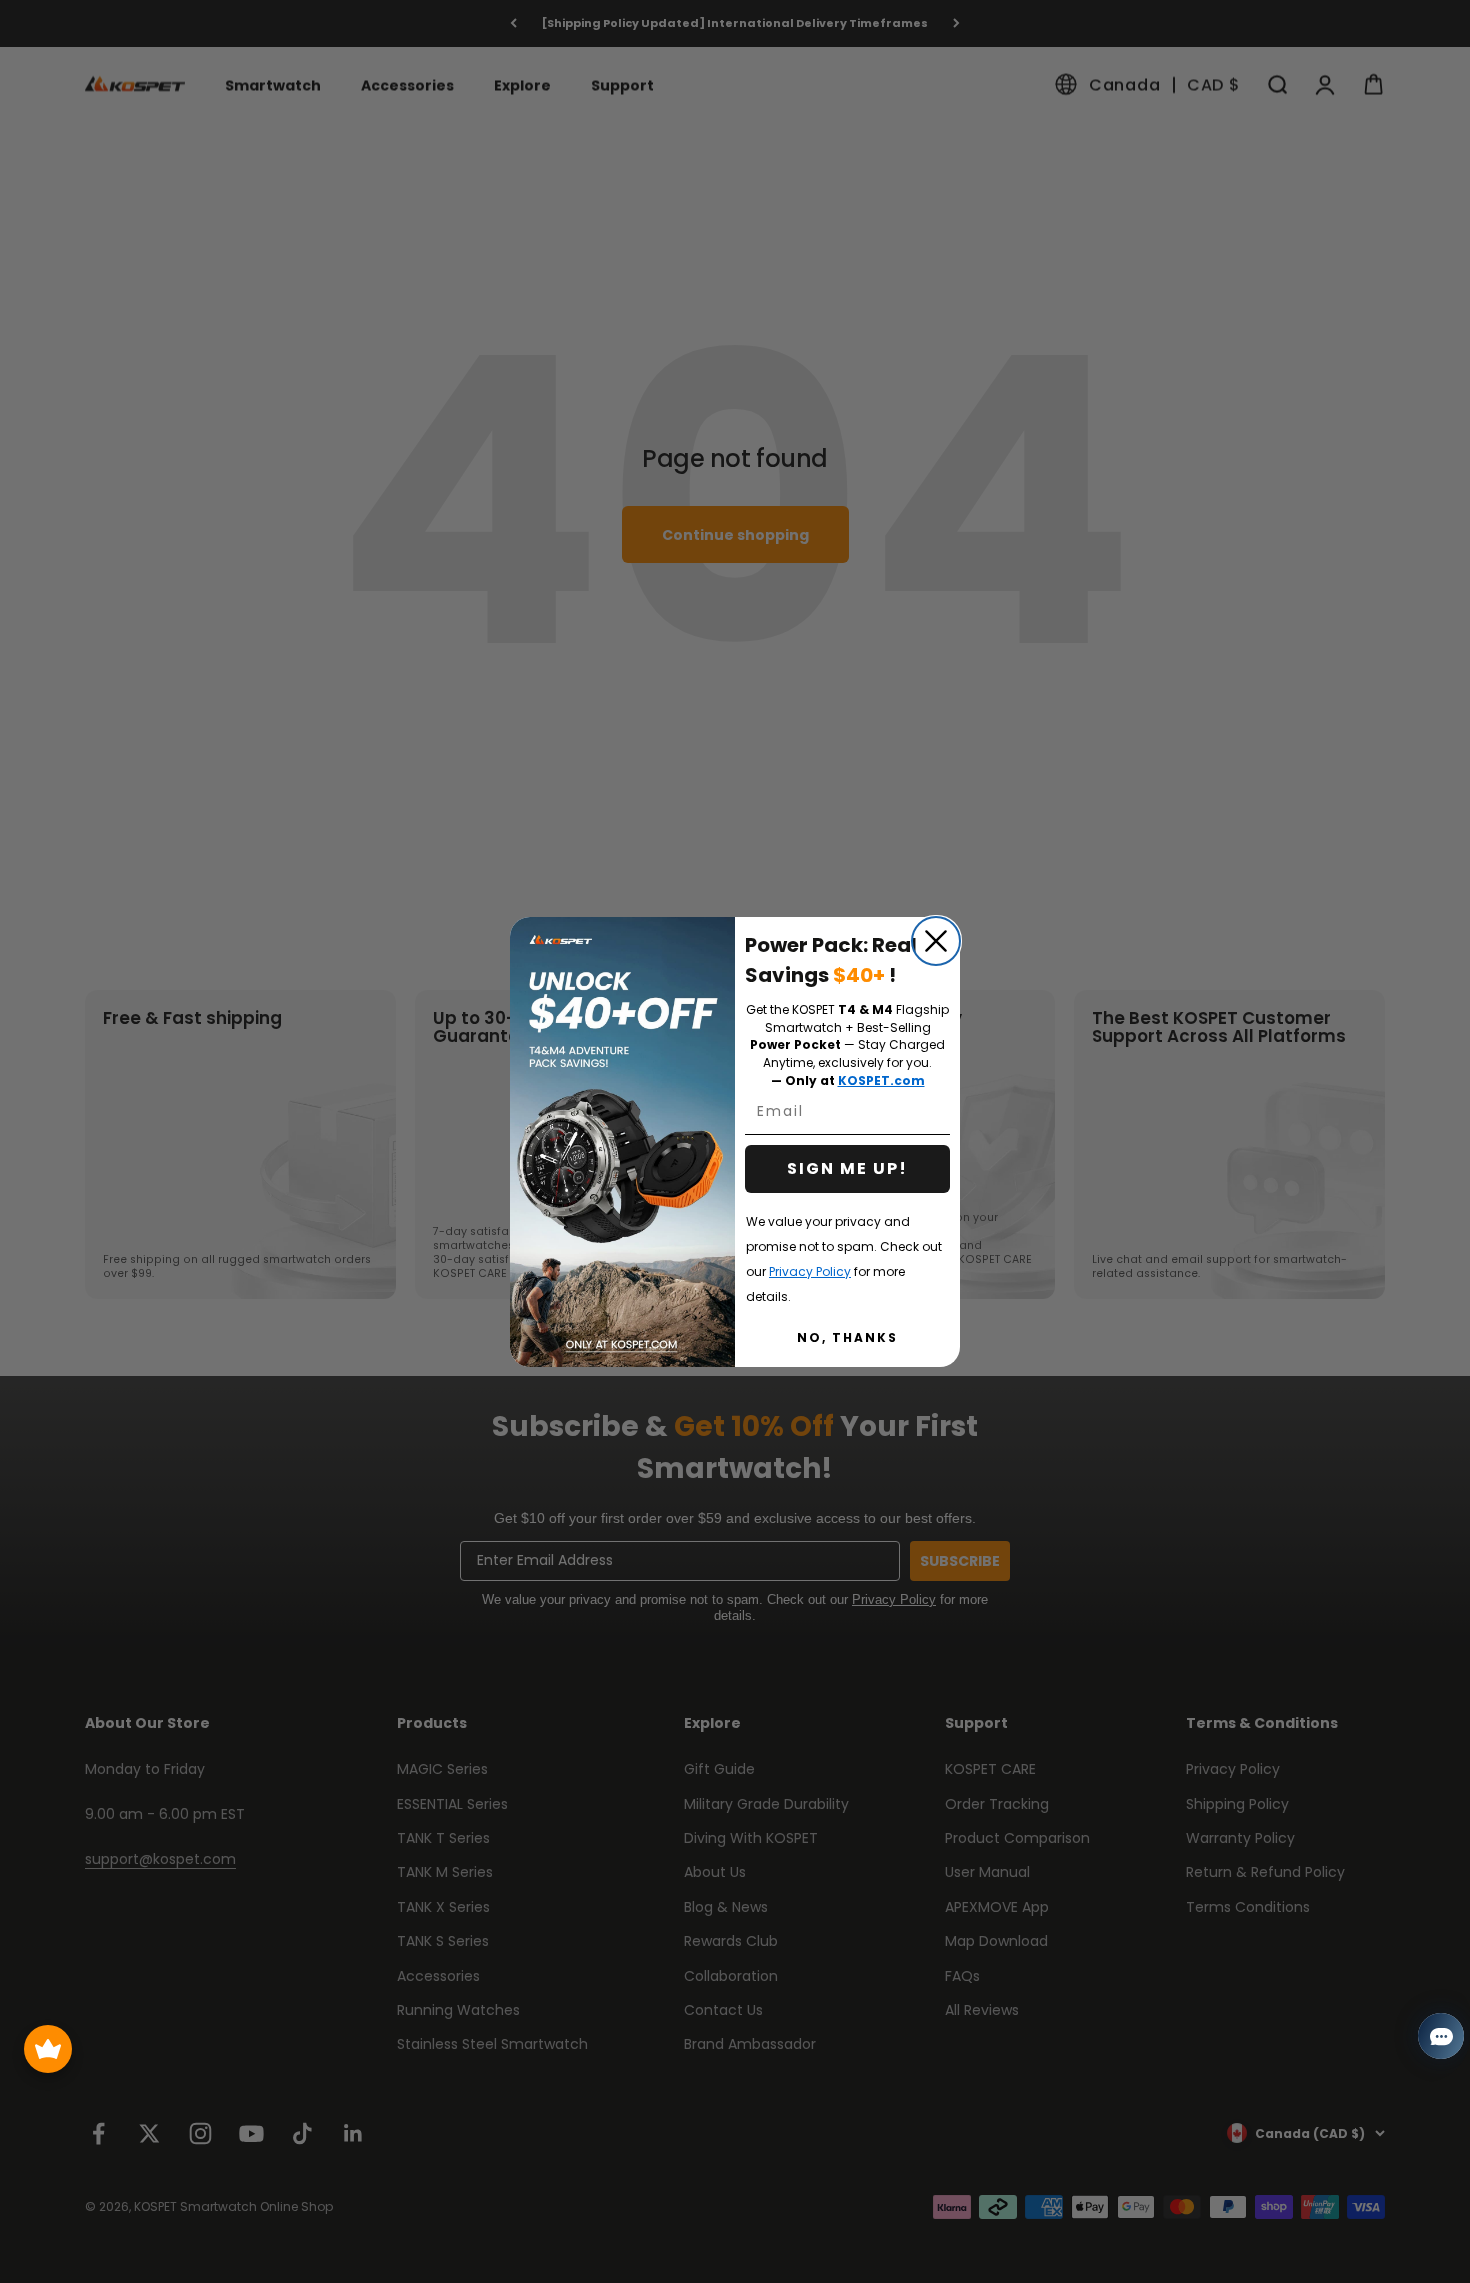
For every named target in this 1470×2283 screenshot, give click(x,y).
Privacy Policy (810, 1271)
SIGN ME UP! (847, 1168)
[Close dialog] (936, 941)
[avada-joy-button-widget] (48, 2049)
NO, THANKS (847, 1337)
